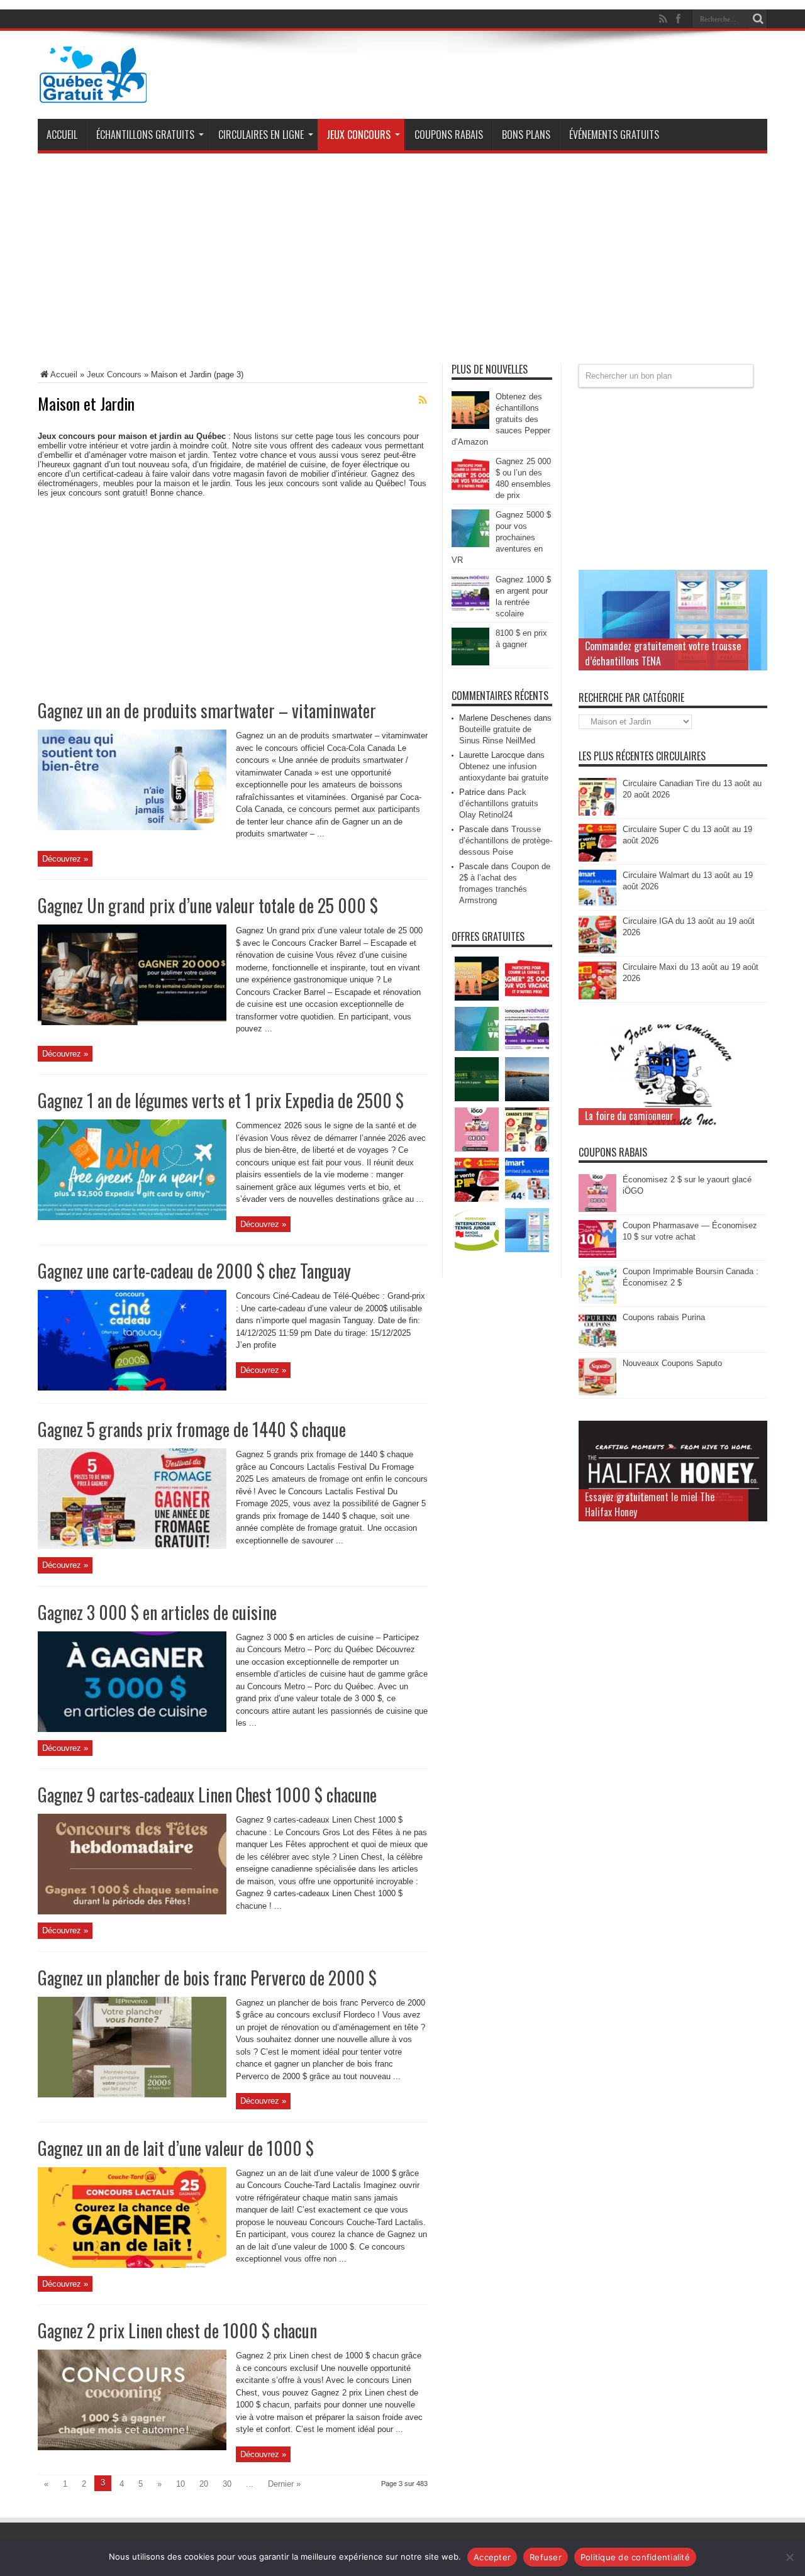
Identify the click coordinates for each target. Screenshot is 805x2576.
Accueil (62, 135)
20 (204, 2484)
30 (227, 2484)
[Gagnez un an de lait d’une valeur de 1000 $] (132, 2265)
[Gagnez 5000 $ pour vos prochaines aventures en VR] (470, 544)
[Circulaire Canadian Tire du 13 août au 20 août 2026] (597, 813)
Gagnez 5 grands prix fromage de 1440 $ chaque (192, 1429)
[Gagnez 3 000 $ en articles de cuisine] (132, 1729)
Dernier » (284, 2484)
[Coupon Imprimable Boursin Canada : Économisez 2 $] (597, 1301)
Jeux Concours (358, 135)
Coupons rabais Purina (664, 1317)
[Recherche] (758, 19)
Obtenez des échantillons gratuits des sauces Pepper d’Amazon (501, 419)
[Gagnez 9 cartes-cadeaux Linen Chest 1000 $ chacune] (132, 1912)
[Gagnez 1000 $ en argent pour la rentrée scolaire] (470, 609)
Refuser (546, 2557)
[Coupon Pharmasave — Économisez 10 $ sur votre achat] (597, 1255)
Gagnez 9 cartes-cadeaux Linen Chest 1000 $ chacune (207, 1795)
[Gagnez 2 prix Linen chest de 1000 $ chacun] (132, 2447)
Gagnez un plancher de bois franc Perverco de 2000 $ (207, 1978)
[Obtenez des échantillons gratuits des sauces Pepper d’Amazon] (470, 426)
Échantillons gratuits (145, 135)
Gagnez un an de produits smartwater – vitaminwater (207, 710)
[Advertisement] (402, 264)
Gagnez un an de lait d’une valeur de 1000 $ (176, 2148)
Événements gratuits (614, 135)
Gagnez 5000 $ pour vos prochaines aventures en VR (501, 537)
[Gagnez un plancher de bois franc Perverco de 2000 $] (132, 2095)
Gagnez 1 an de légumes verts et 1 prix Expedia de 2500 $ (221, 1100)
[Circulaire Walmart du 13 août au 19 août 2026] (597, 905)
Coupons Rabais (449, 135)
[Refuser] (789, 2557)
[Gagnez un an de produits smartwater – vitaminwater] (132, 827)
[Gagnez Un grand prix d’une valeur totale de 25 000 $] (132, 1022)
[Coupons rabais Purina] (597, 1347)
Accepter (492, 2557)
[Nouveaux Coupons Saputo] (597, 1393)
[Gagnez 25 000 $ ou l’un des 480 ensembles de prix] (470, 491)
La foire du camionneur (629, 1116)
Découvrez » (65, 859)
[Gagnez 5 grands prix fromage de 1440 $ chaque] (132, 1546)
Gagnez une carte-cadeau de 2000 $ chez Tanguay (194, 1271)
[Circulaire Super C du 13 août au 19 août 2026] (597, 859)
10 (180, 2484)
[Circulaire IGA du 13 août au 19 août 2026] (597, 951)
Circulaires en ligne (261, 135)
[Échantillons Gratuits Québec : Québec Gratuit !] (93, 94)
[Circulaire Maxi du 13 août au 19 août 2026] (597, 997)
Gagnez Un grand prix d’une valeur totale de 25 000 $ (208, 905)
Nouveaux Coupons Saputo (672, 1363)
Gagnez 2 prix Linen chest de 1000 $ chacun (177, 2330)
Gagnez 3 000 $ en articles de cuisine (157, 1612)
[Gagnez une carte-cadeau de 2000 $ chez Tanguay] (132, 1388)
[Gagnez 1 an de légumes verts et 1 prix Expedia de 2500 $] (132, 1217)
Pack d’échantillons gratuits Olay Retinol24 (499, 803)
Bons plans (526, 135)
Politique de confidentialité (635, 2557)
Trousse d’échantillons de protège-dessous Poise (506, 841)
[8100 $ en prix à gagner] (470, 663)
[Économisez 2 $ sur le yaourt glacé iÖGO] (597, 1209)
